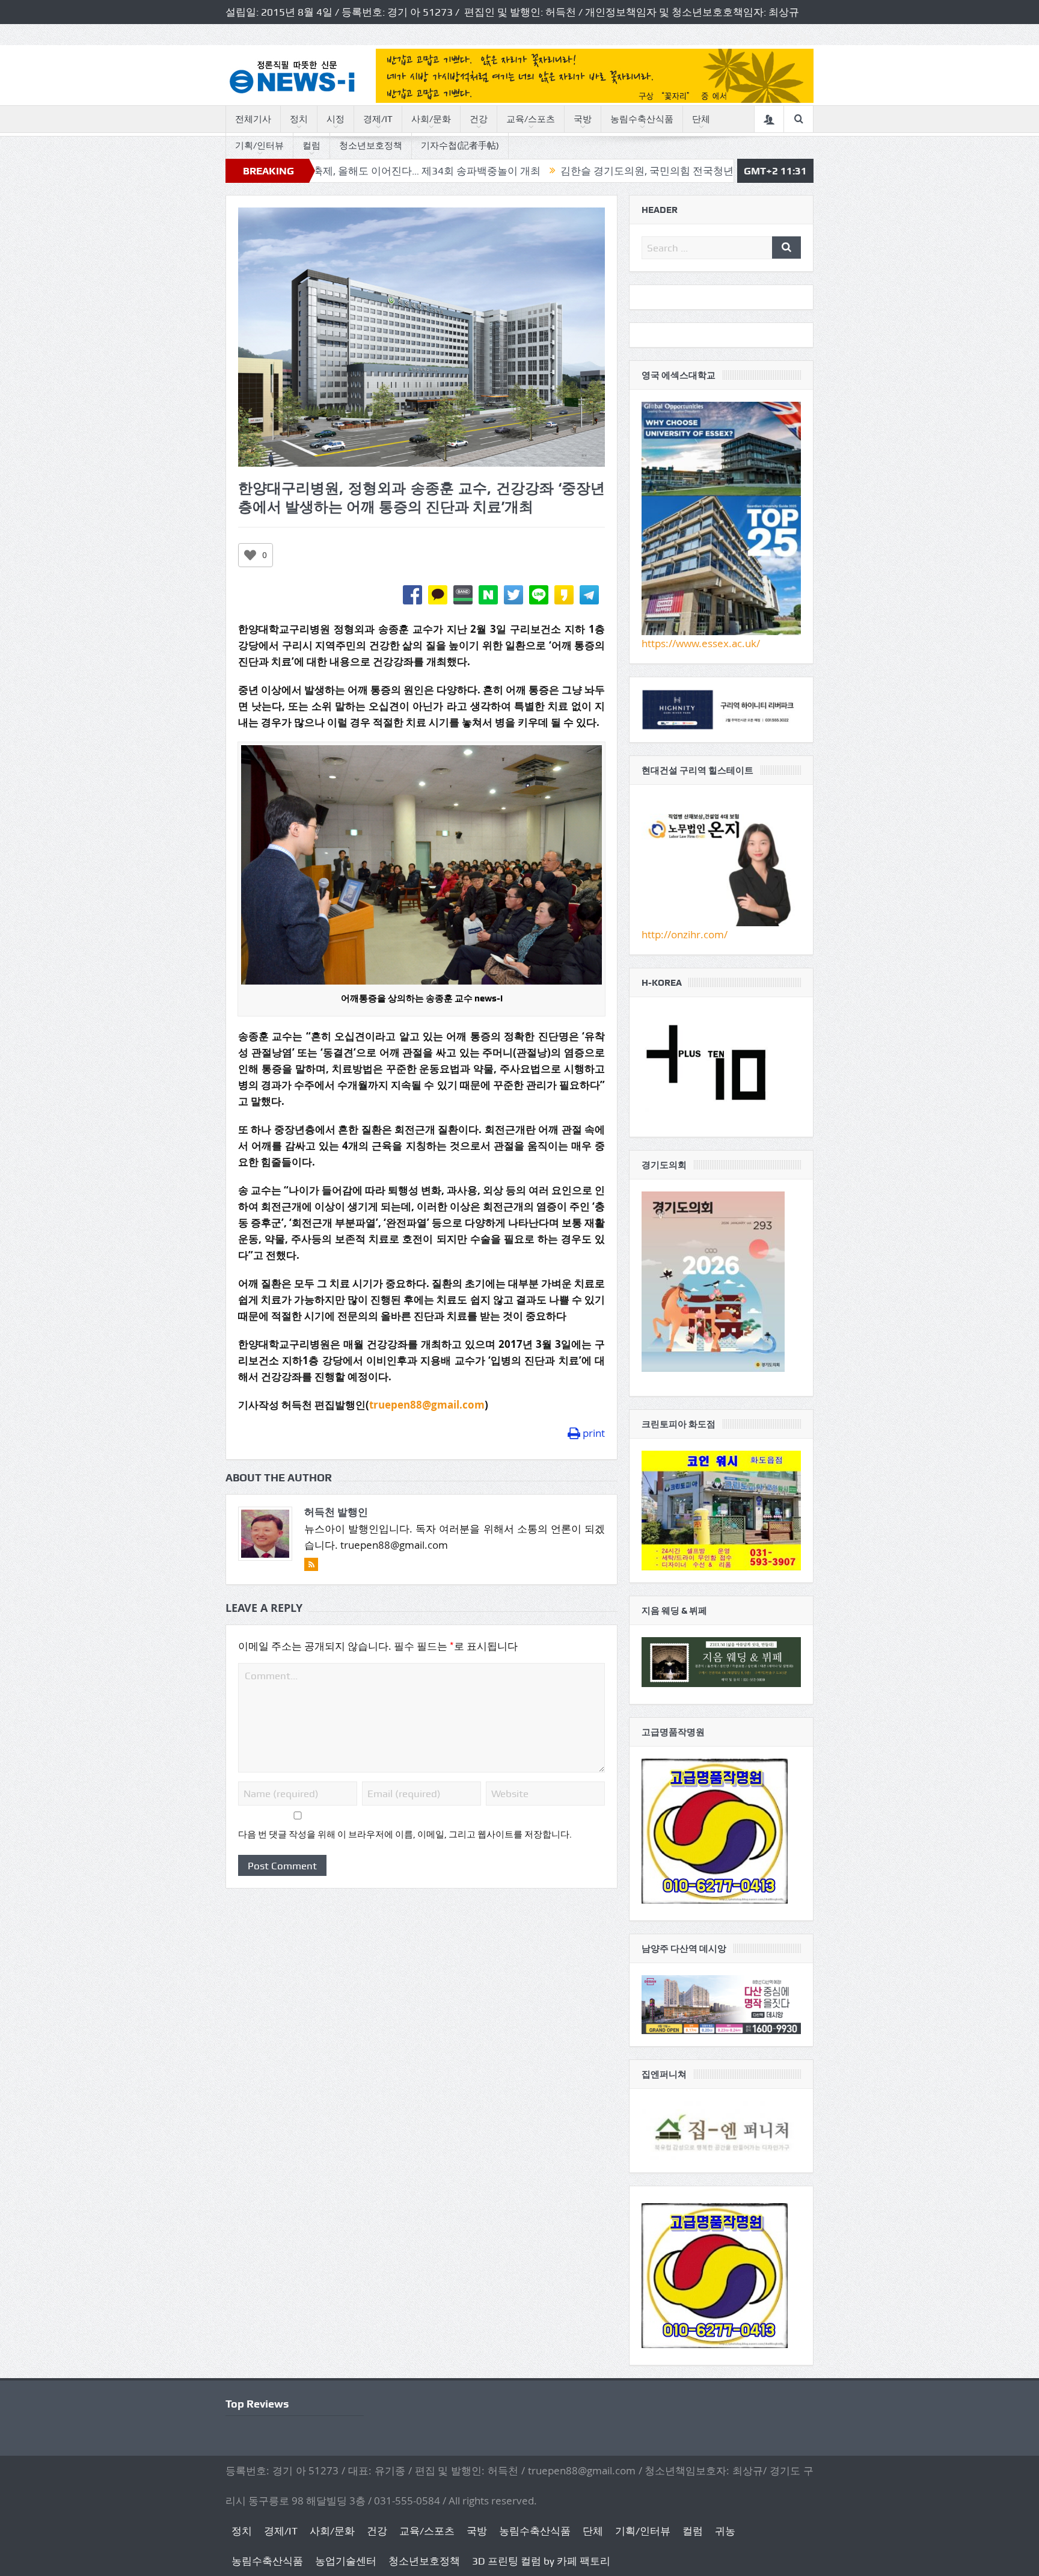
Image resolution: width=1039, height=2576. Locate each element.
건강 (479, 119)
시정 (336, 119)
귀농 (725, 2531)
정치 (299, 119)
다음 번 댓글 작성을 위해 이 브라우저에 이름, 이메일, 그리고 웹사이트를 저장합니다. (405, 1834)
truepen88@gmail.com (427, 1405)
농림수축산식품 (642, 119)
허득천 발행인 (336, 1512)
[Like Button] (250, 555)
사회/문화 (431, 119)
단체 (701, 119)
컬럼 (311, 146)
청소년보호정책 (371, 146)
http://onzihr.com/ (685, 934)
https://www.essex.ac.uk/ (701, 643)
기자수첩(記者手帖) (460, 146)
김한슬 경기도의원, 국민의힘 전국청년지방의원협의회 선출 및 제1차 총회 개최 (615, 171)
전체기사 (253, 119)
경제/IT (378, 119)
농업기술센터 (346, 2561)
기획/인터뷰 (259, 146)
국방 (583, 119)
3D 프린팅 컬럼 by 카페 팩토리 (541, 2561)
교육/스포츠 (531, 119)
